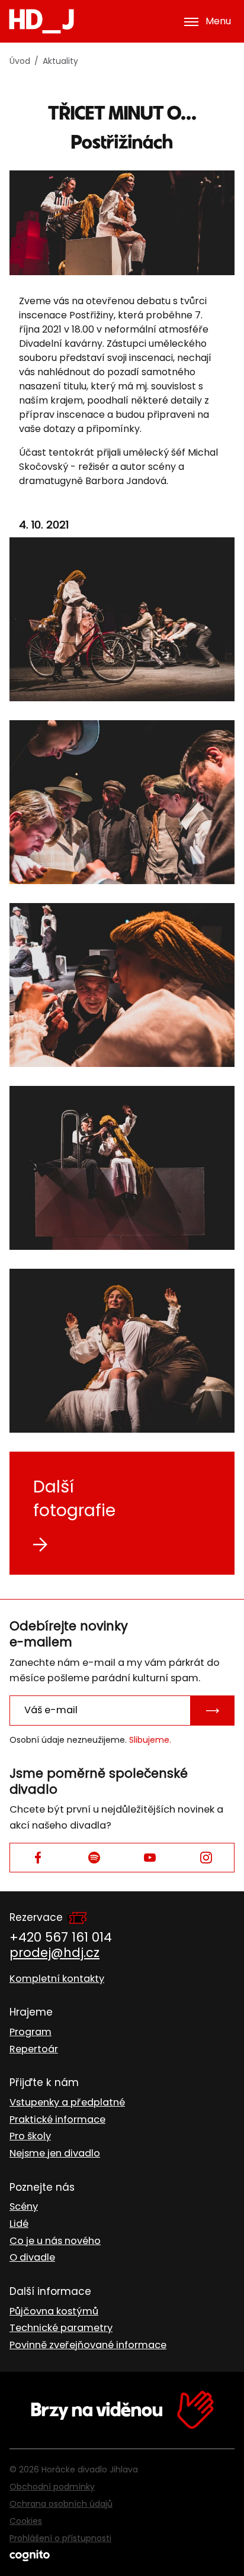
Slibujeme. (150, 1740)
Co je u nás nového (55, 2241)
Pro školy (30, 2136)
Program (30, 2032)
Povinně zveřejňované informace (88, 2345)
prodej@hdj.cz (54, 1953)
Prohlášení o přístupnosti (60, 2538)
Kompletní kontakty (57, 1979)
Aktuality (60, 61)
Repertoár (34, 2049)
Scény (24, 2206)
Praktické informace (57, 2119)
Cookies (26, 2521)
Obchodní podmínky (52, 2487)
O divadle (32, 2257)
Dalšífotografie (74, 1499)
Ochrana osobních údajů (61, 2504)
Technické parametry (61, 2328)
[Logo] (41, 21)
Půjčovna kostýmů (54, 2311)
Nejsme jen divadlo (55, 2153)
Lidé (19, 2224)
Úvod (20, 61)
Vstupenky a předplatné (67, 2102)
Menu (218, 21)
